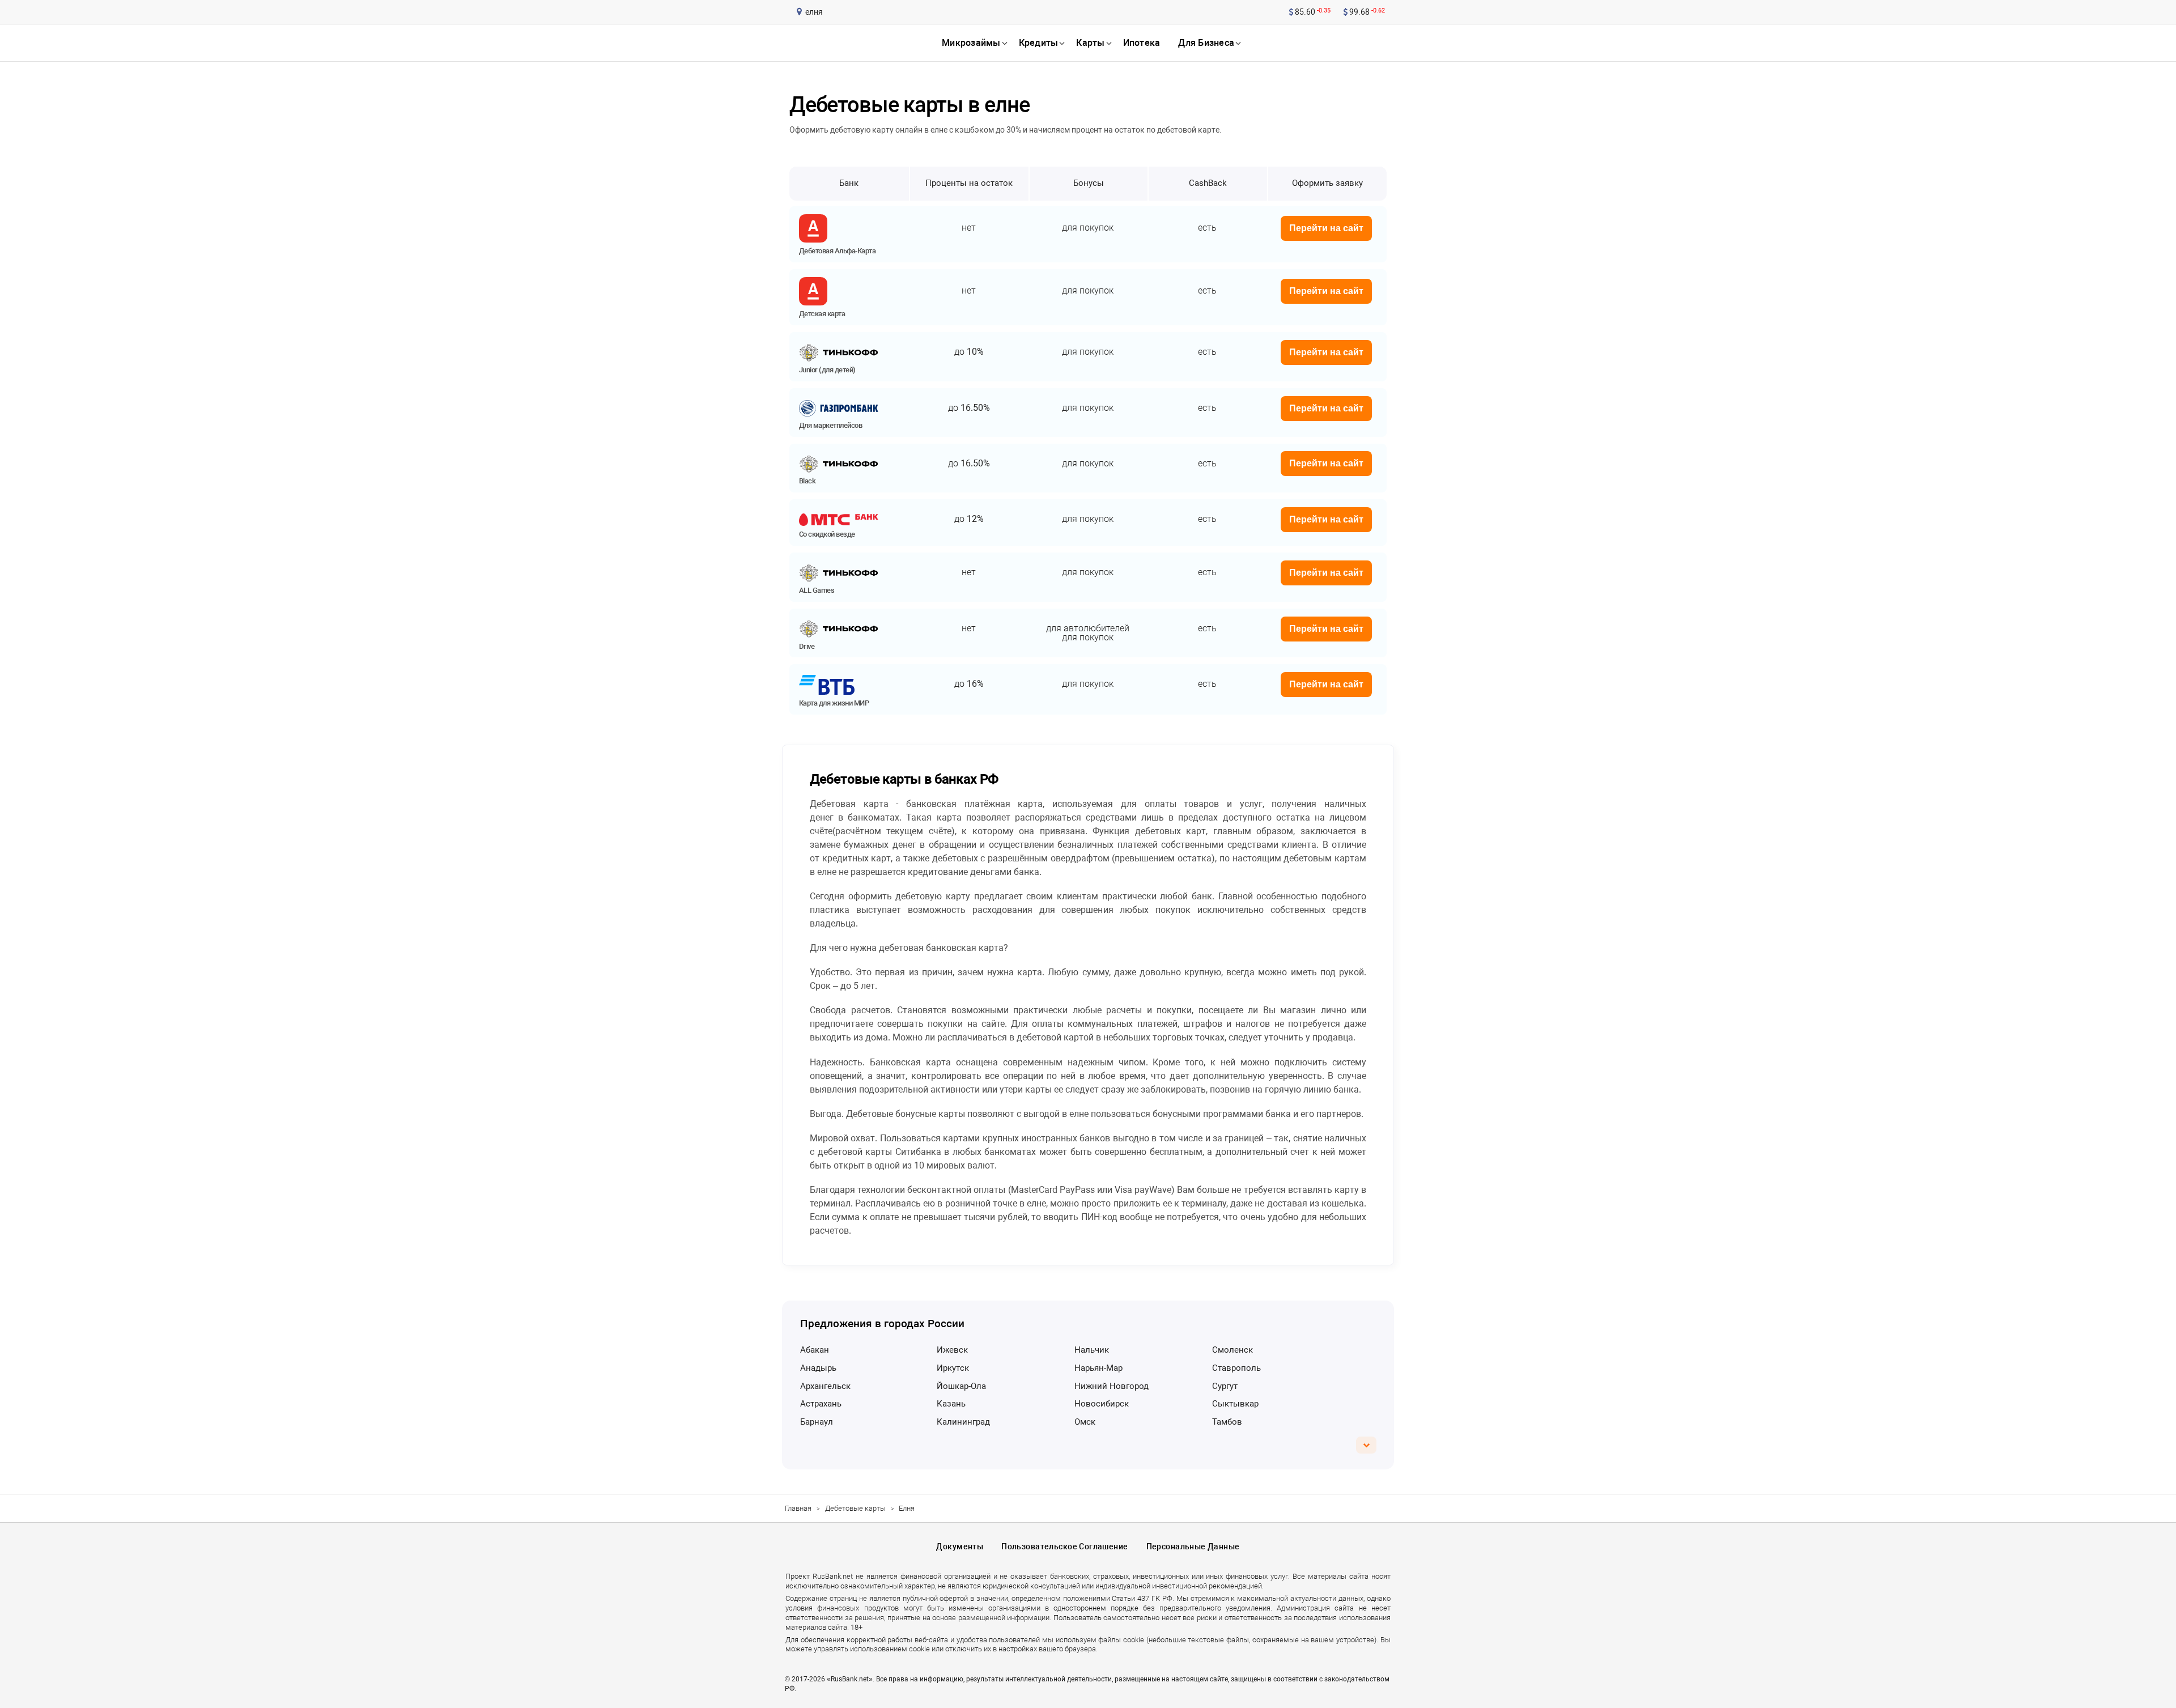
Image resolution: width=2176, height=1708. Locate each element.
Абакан (815, 1350)
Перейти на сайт (1326, 228)
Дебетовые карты (855, 1508)
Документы (960, 1546)
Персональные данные (1193, 1546)
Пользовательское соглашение (1064, 1546)
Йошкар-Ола (961, 1386)
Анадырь (818, 1368)
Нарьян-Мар (1098, 1368)
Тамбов (1227, 1422)
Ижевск (952, 1350)
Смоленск (1232, 1350)
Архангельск (825, 1386)
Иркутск (953, 1368)
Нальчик (1092, 1350)
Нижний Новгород (1112, 1386)
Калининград (963, 1422)
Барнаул (817, 1422)
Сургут (1225, 1386)
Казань (951, 1404)
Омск (1085, 1422)
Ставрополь (1236, 1368)
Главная (798, 1508)
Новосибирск (1102, 1404)
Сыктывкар (1235, 1404)
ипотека (1142, 43)
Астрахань (821, 1404)
